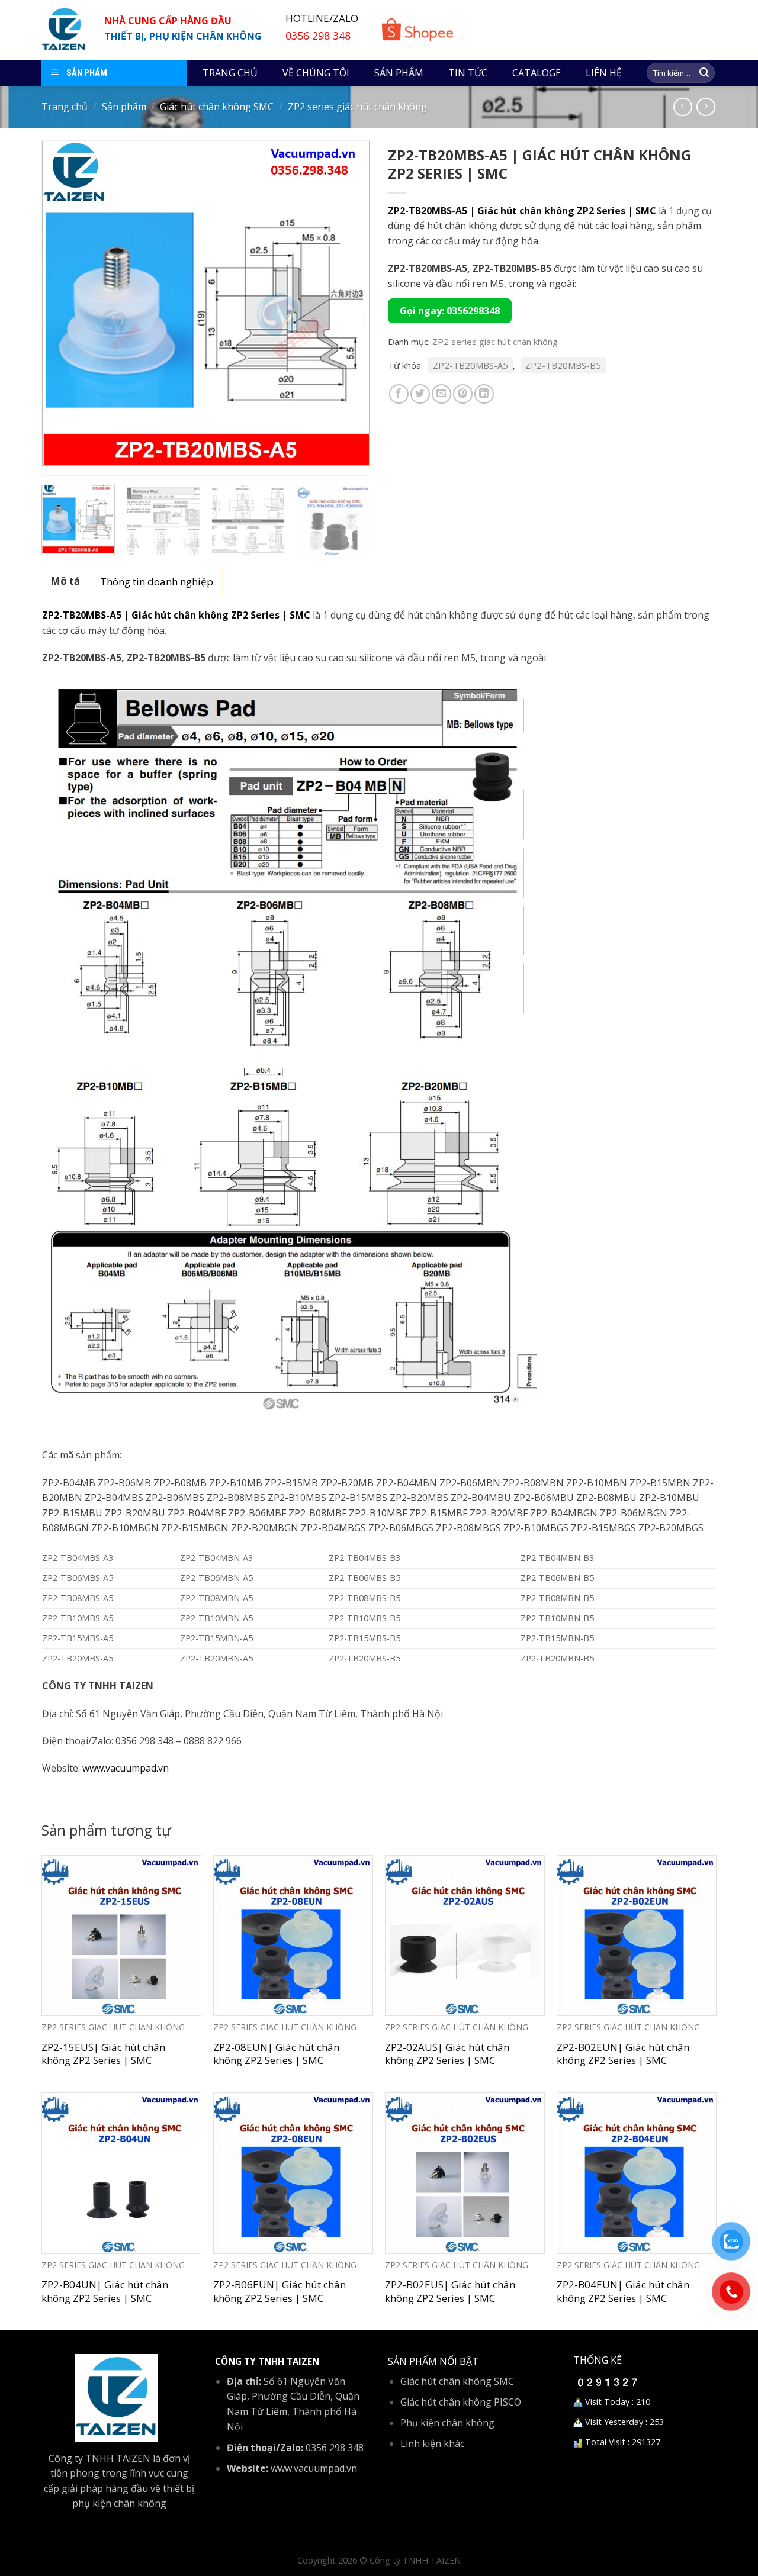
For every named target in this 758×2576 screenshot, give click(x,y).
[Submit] (704, 73)
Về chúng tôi (316, 73)
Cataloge (537, 73)
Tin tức (468, 73)
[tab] (65, 581)
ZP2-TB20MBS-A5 (470, 365)
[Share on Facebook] (399, 394)
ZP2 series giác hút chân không (357, 107)
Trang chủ (230, 73)
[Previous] (63, 307)
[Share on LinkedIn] (484, 394)
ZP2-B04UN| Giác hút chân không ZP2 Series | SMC (105, 2291)
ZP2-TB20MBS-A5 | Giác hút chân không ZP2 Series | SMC (522, 211)
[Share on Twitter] (420, 394)
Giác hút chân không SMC (217, 107)
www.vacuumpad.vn (126, 1768)
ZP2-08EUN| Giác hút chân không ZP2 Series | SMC (276, 2054)
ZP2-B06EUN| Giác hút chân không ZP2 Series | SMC (280, 2291)
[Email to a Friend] (441, 394)
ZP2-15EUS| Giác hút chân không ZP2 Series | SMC (103, 2054)
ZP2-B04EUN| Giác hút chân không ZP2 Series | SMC (623, 2291)
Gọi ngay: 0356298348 (450, 311)
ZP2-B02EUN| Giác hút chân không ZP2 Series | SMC (623, 2054)
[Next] (348, 307)
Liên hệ (604, 73)
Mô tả (65, 581)
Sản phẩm (399, 73)
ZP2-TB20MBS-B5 (563, 365)
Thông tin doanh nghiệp (157, 582)
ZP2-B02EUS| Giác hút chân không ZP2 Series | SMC (450, 2291)
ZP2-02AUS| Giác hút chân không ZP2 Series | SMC (447, 2054)
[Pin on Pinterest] (463, 394)
